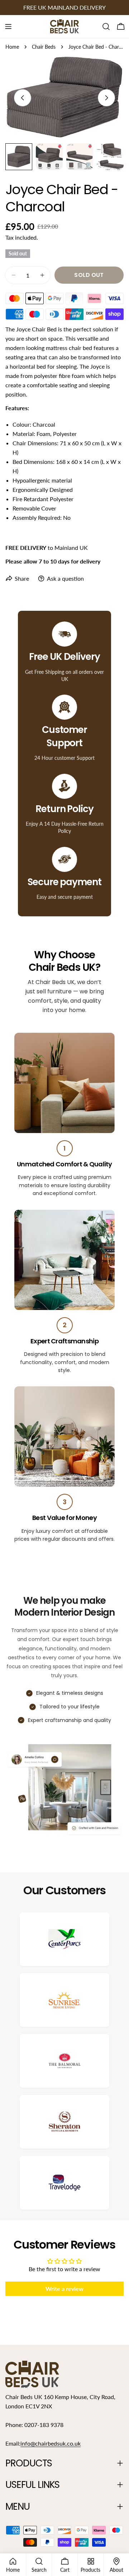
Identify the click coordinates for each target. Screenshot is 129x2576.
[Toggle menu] (8, 27)
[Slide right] (106, 98)
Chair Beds (44, 47)
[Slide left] (23, 98)
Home (12, 47)
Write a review (64, 2289)
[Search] (106, 27)
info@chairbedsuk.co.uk (51, 2443)
